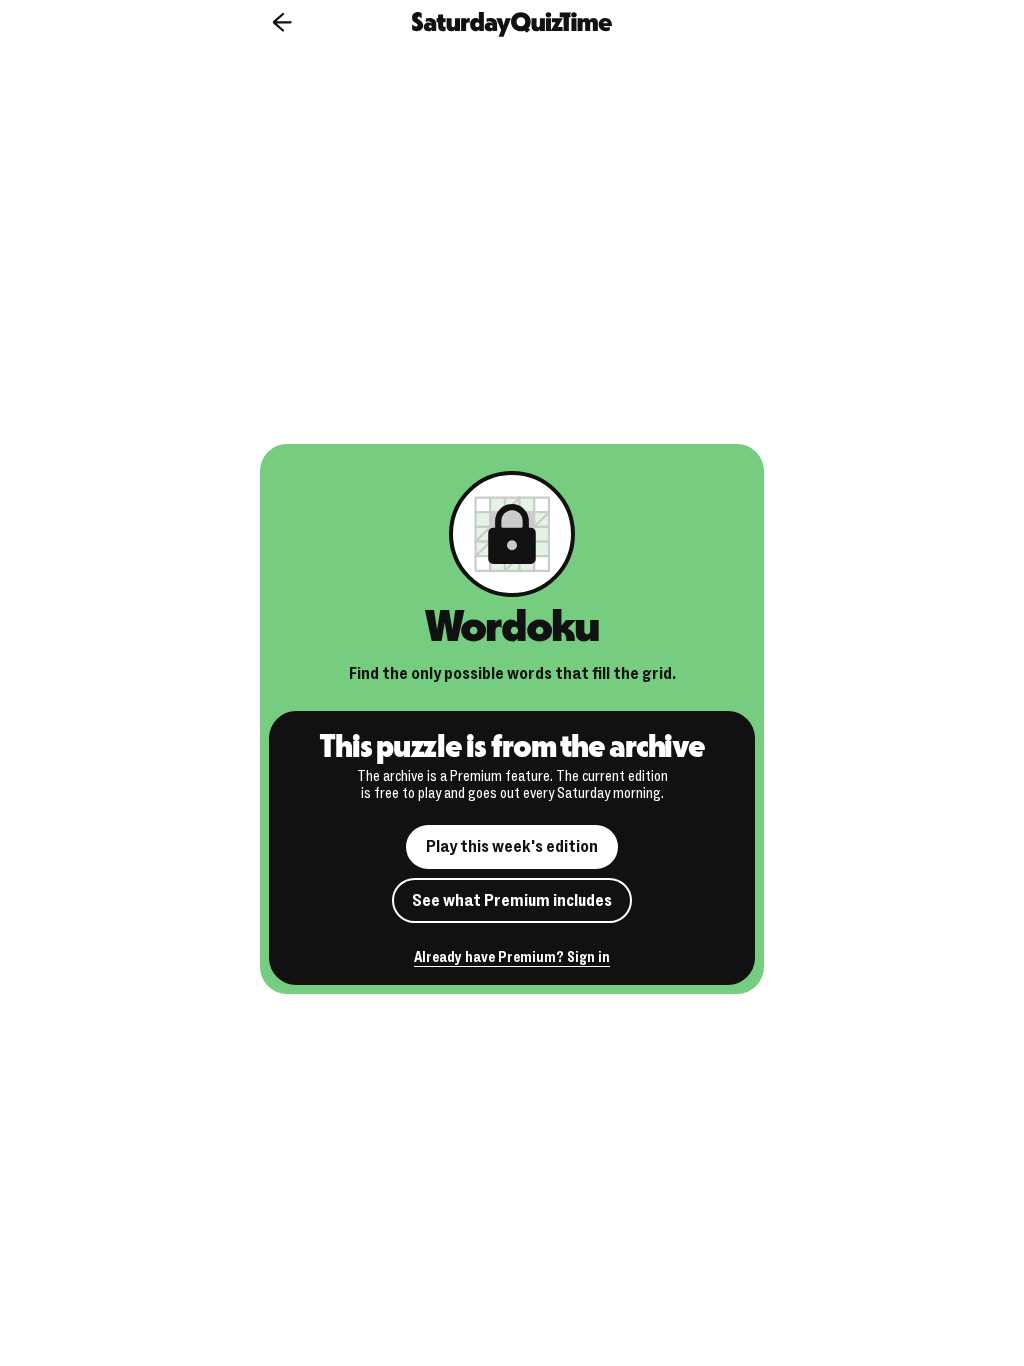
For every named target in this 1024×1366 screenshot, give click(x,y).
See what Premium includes (512, 900)
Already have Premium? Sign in (512, 958)
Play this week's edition (512, 846)
